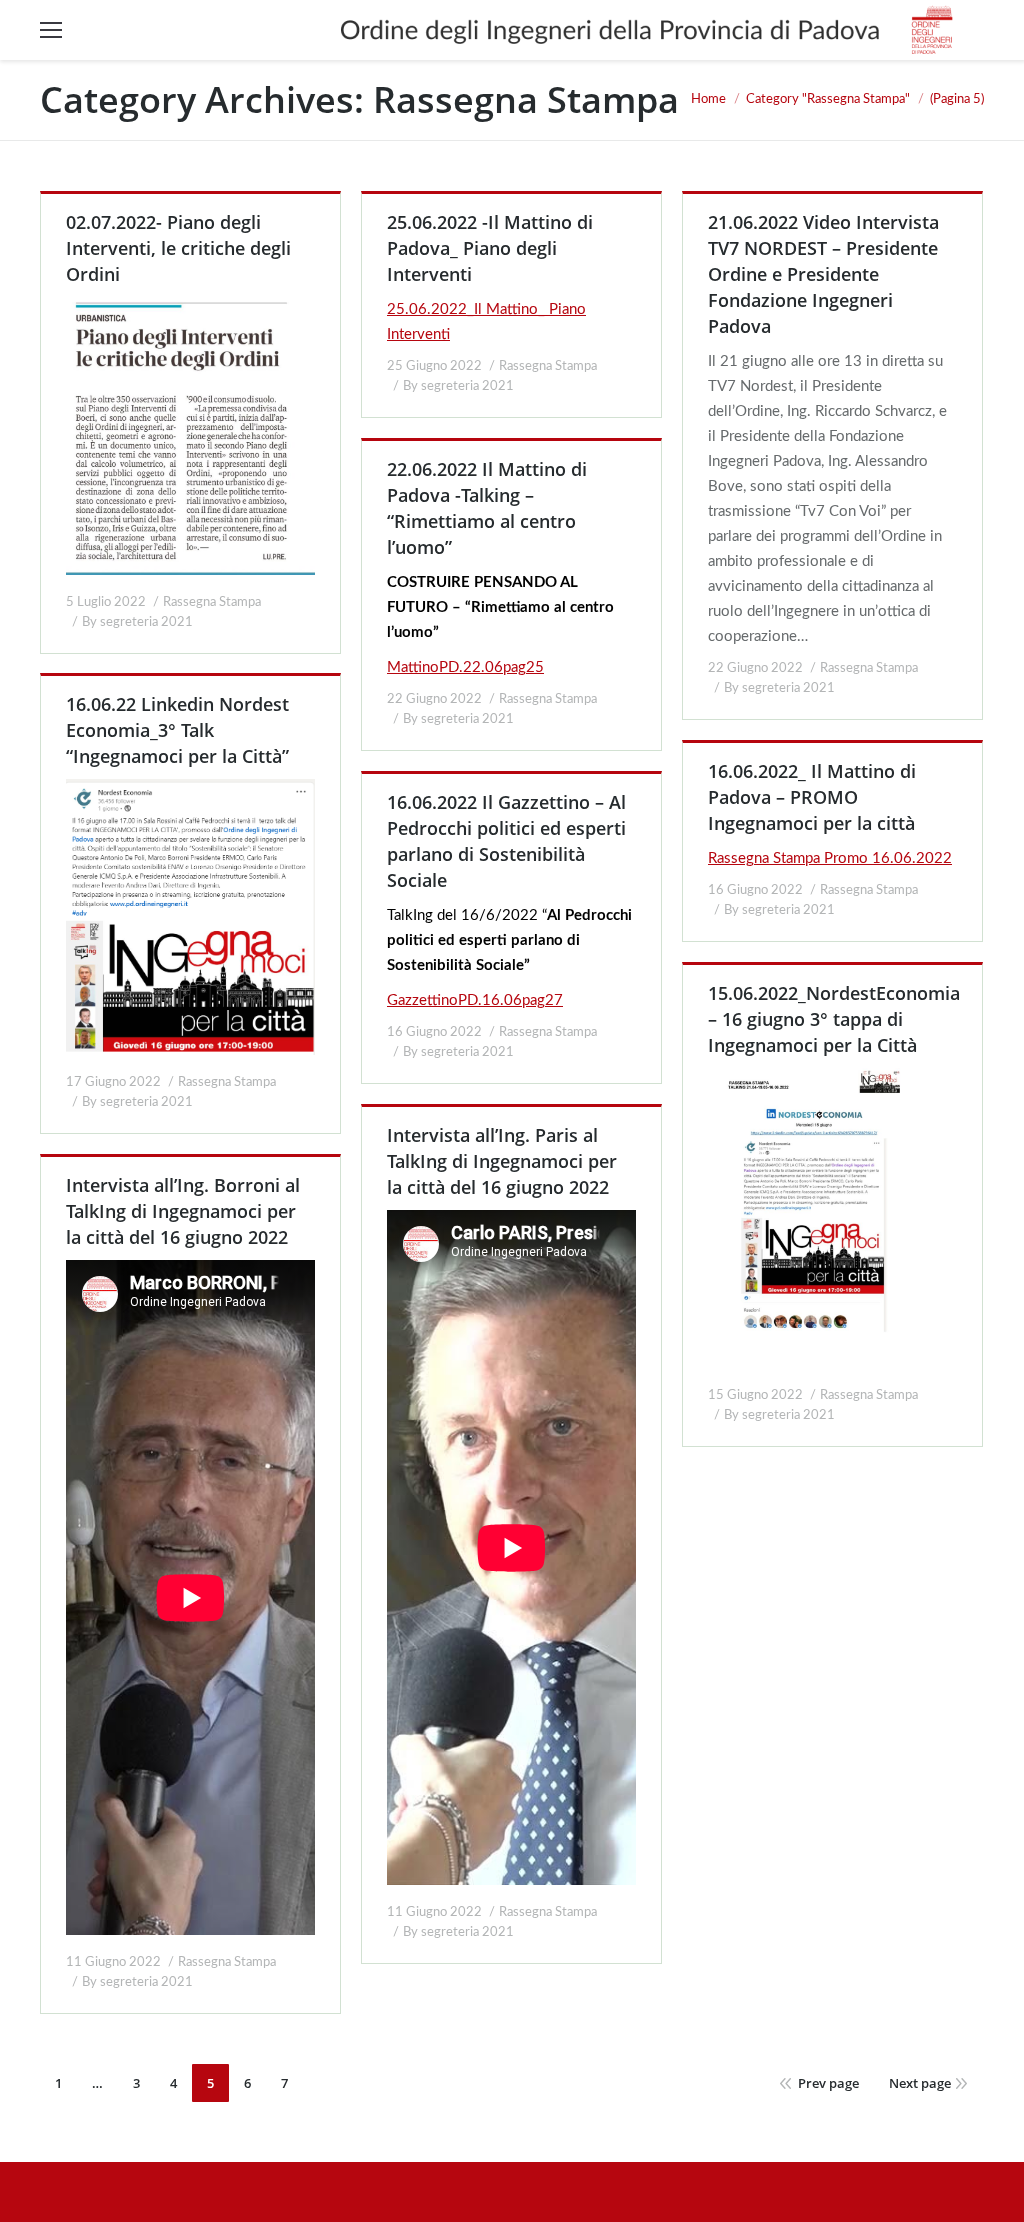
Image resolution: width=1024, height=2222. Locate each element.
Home (708, 99)
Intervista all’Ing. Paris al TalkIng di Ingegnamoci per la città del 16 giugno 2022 (502, 1161)
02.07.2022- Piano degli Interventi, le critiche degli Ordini (178, 248)
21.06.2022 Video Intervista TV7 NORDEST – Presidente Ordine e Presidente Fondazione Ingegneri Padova (823, 274)
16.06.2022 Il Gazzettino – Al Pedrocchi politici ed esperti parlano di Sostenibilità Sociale (506, 841)
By (137, 622)
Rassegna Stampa (212, 602)
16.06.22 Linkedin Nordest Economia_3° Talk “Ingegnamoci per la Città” (177, 730)
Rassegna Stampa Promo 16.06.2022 (830, 858)
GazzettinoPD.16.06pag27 (475, 1000)
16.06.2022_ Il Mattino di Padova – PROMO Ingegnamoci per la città (812, 797)
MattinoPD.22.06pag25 (465, 667)
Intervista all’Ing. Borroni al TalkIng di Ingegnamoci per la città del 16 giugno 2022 (183, 1211)
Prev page (828, 2083)
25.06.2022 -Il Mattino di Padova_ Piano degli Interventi (490, 248)
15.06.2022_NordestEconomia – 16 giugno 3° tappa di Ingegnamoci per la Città (834, 1019)
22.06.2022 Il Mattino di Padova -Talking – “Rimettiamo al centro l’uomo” (487, 508)
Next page (920, 2083)
